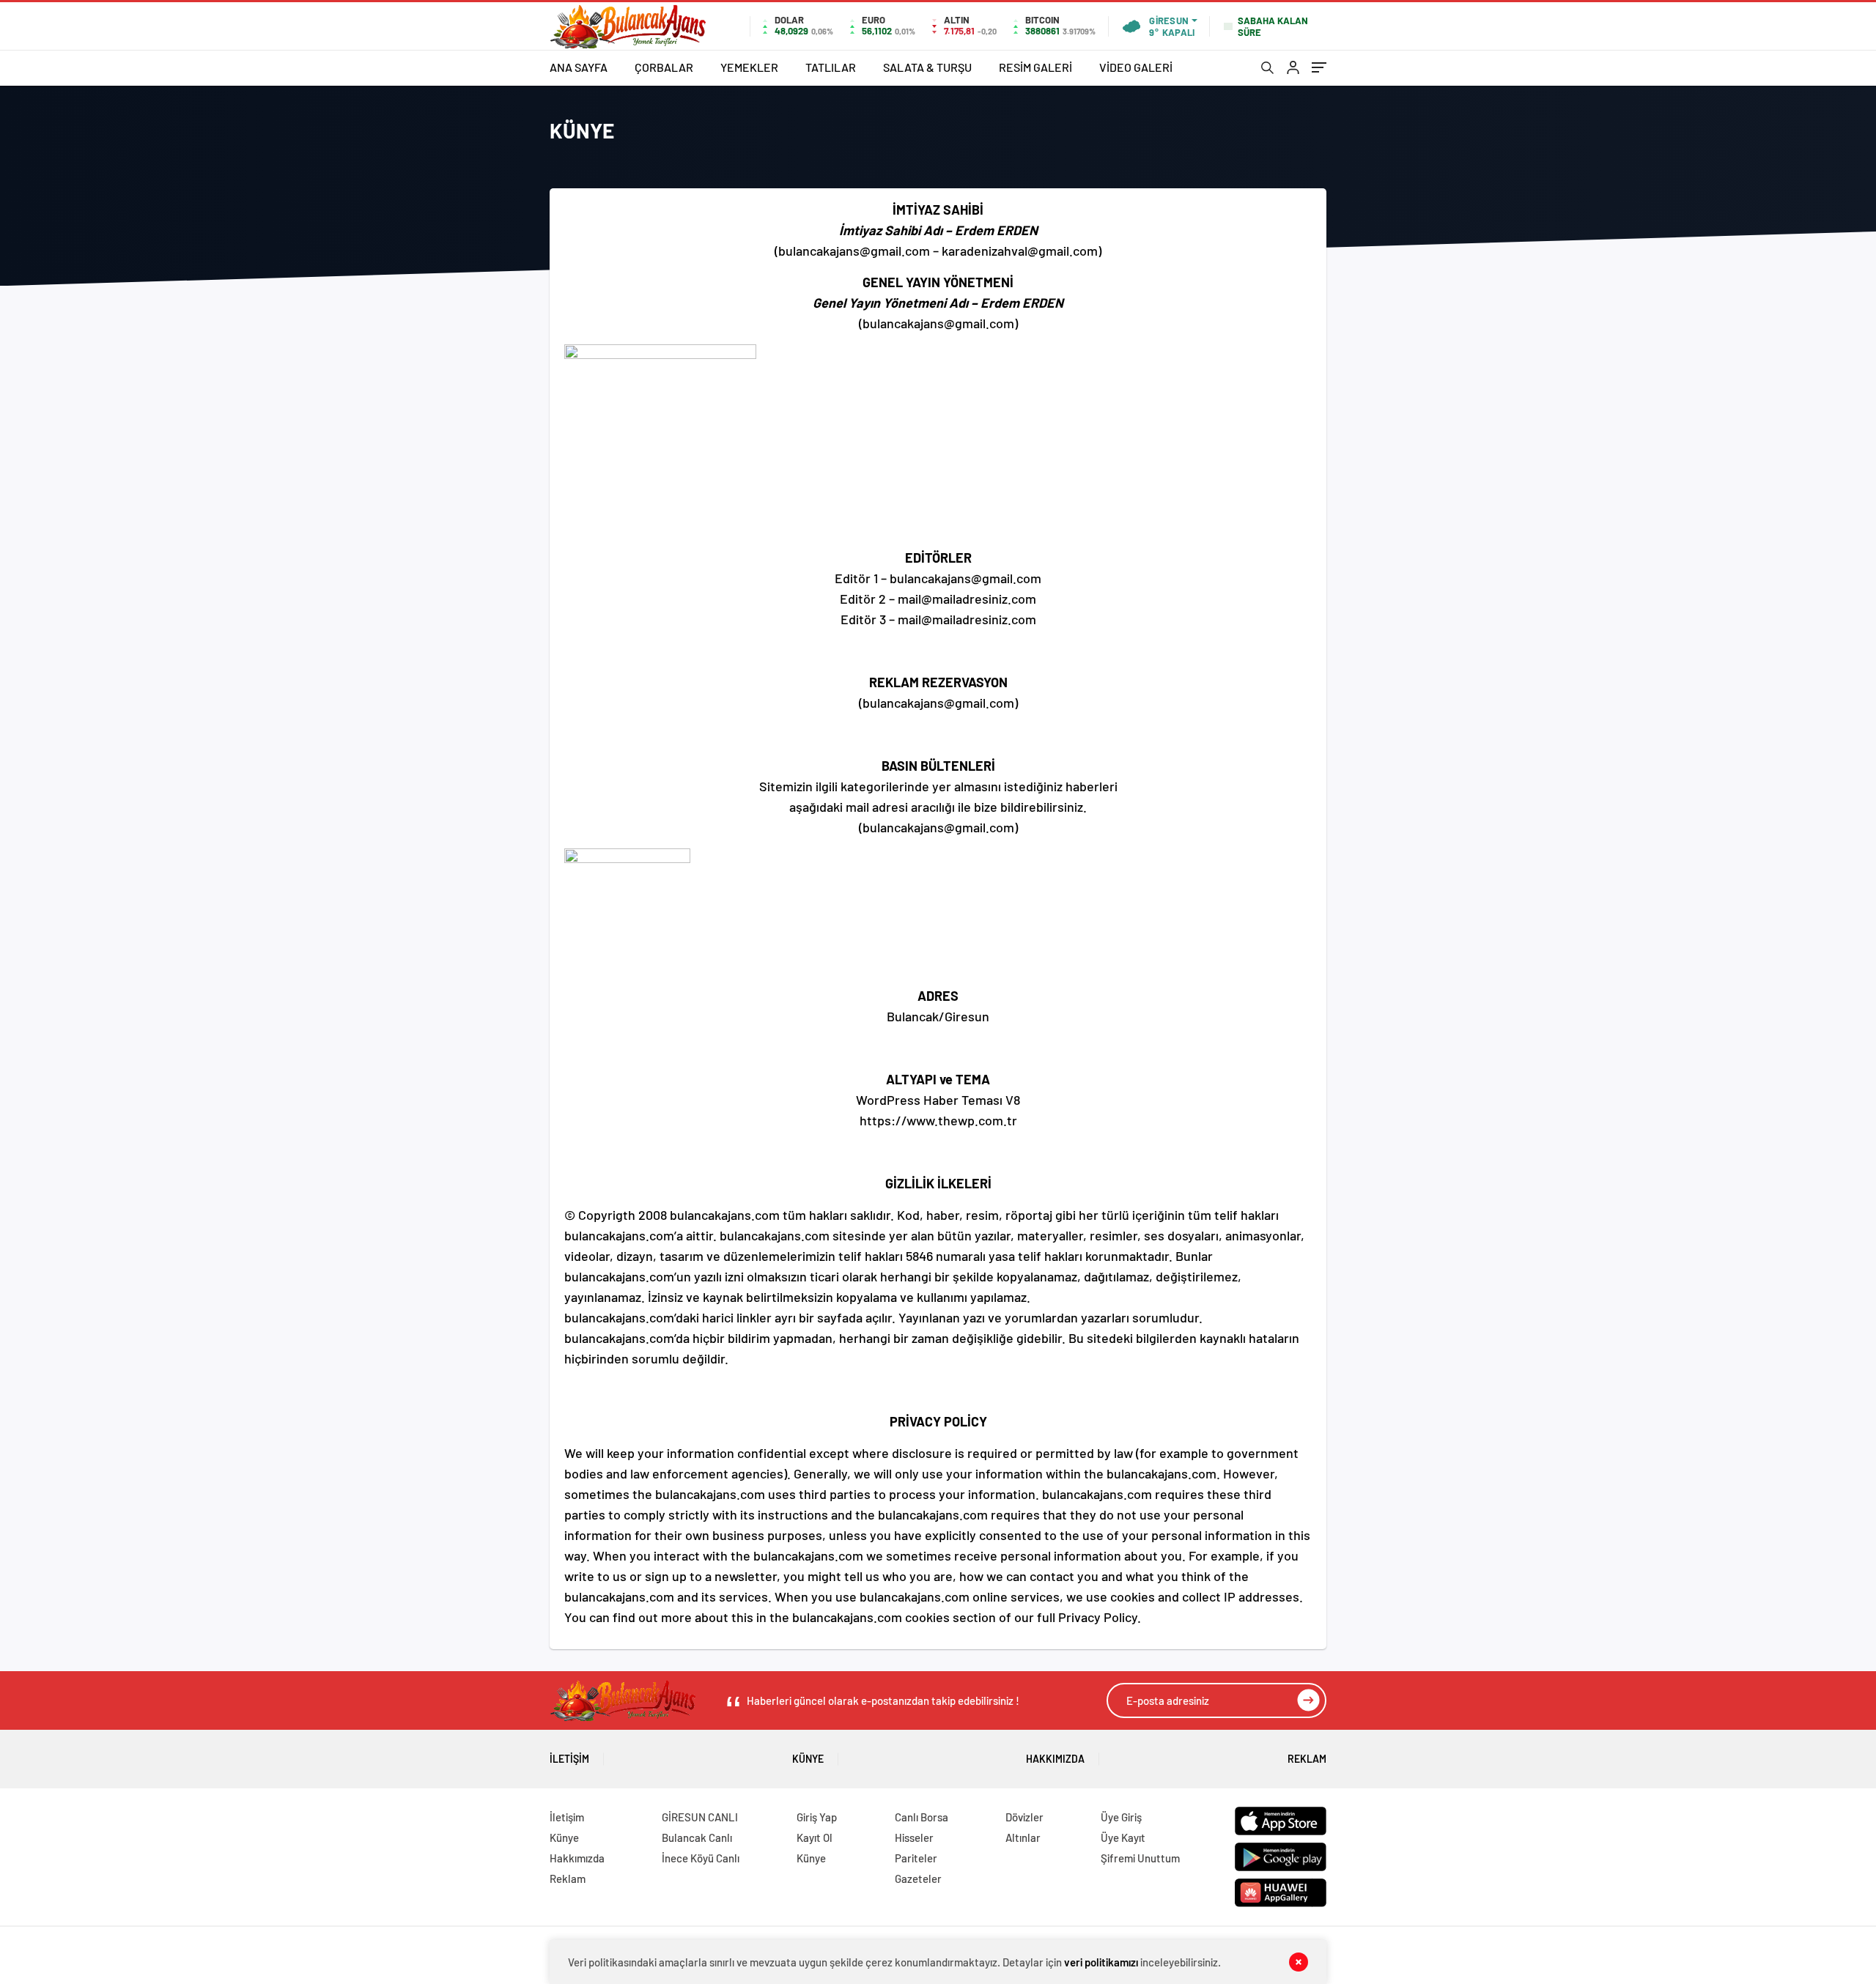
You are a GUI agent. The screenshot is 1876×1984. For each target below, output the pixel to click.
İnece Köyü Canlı (701, 1858)
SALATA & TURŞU (927, 67)
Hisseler (914, 1837)
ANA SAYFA (579, 67)
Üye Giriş (1121, 1817)
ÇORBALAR (664, 67)
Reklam (1307, 1759)
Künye (808, 1759)
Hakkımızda (1055, 1759)
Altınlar (1023, 1837)
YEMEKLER (749, 67)
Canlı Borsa (922, 1817)
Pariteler (916, 1858)
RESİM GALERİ (1035, 67)
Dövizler (1024, 1817)
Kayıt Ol (815, 1837)
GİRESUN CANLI (700, 1817)
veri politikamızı (1101, 1962)
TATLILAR (831, 67)
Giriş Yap (817, 1817)
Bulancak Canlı (697, 1837)
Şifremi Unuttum (1140, 1858)
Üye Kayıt (1123, 1837)
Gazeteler (918, 1878)
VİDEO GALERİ (1136, 67)
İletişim (569, 1759)
